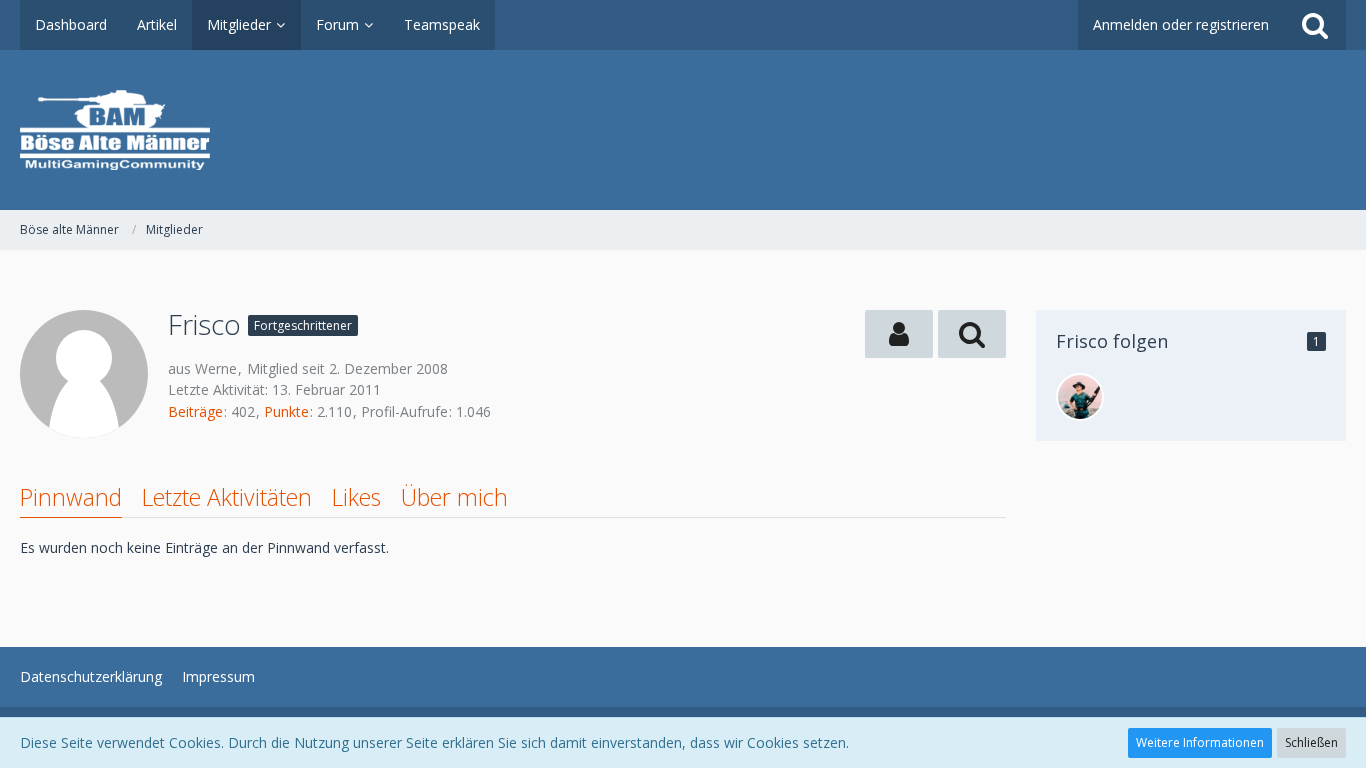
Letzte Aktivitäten (227, 497)
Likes (356, 497)
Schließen (1311, 742)
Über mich (454, 497)
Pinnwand (71, 497)
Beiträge (195, 411)
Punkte (286, 411)
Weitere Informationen (1200, 742)
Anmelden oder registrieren (1181, 24)
